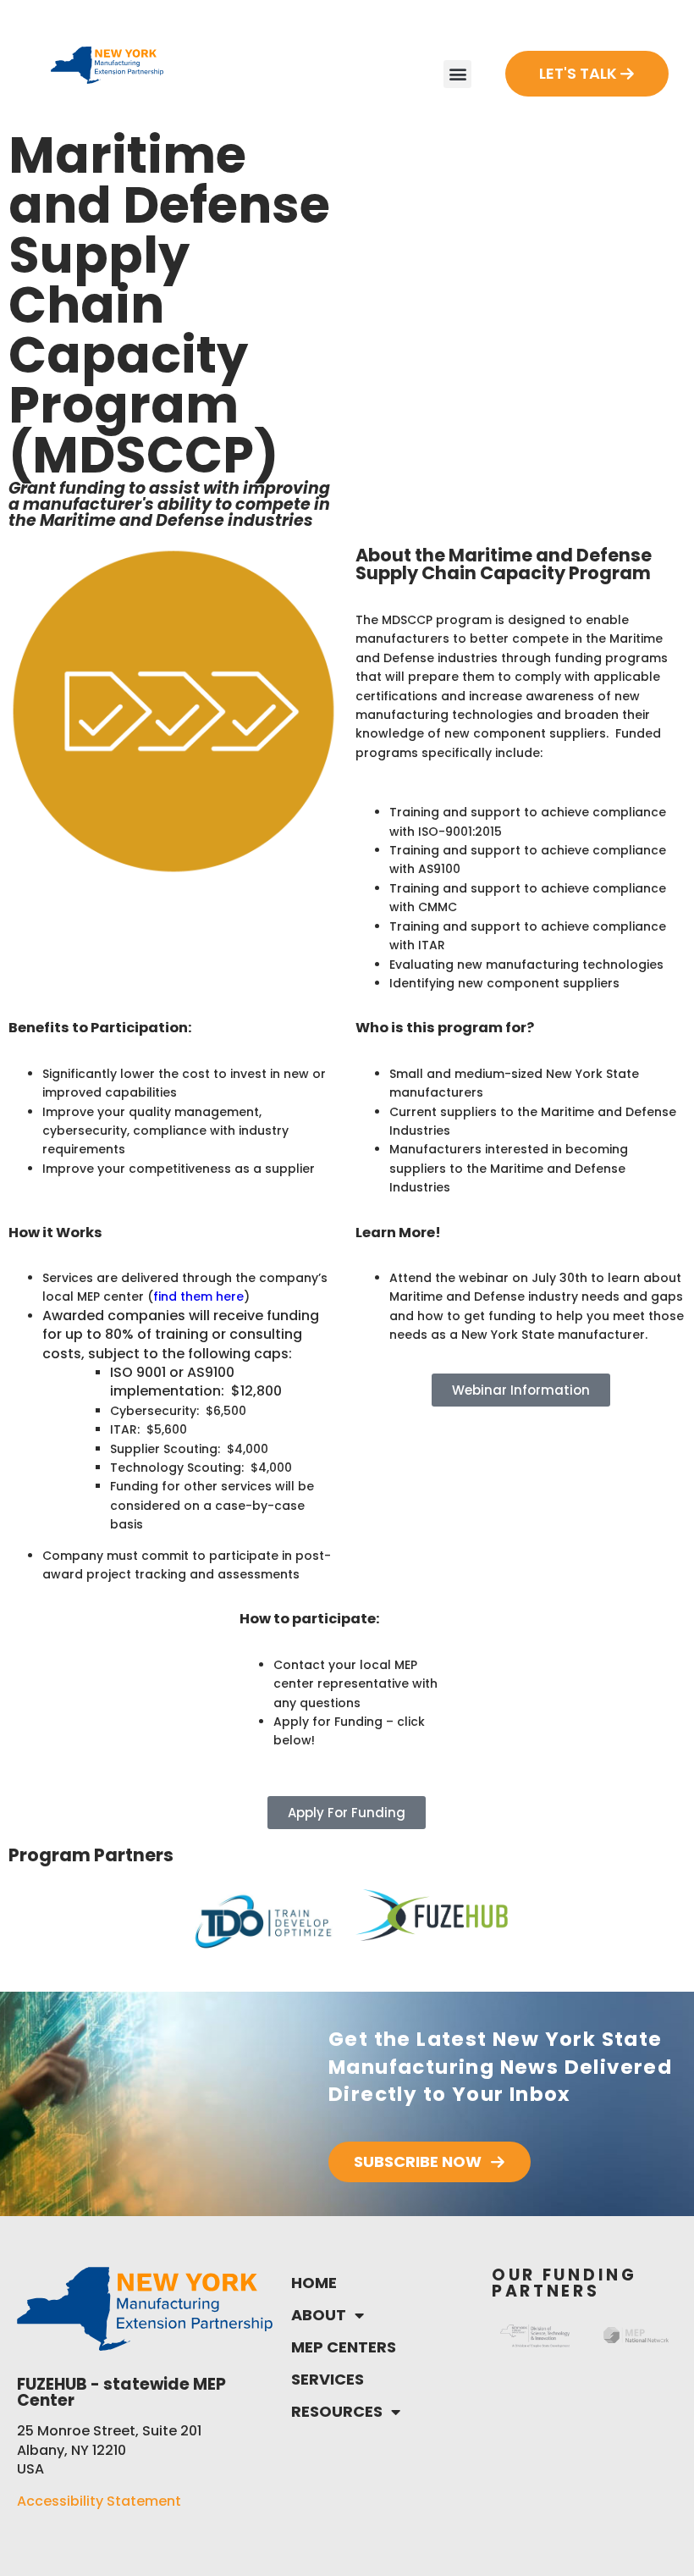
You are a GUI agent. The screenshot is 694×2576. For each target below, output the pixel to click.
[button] (457, 74)
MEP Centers (344, 2347)
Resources (337, 2411)
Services (328, 2379)
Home (314, 2283)
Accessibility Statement (99, 2501)
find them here (198, 1296)
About (319, 2315)
